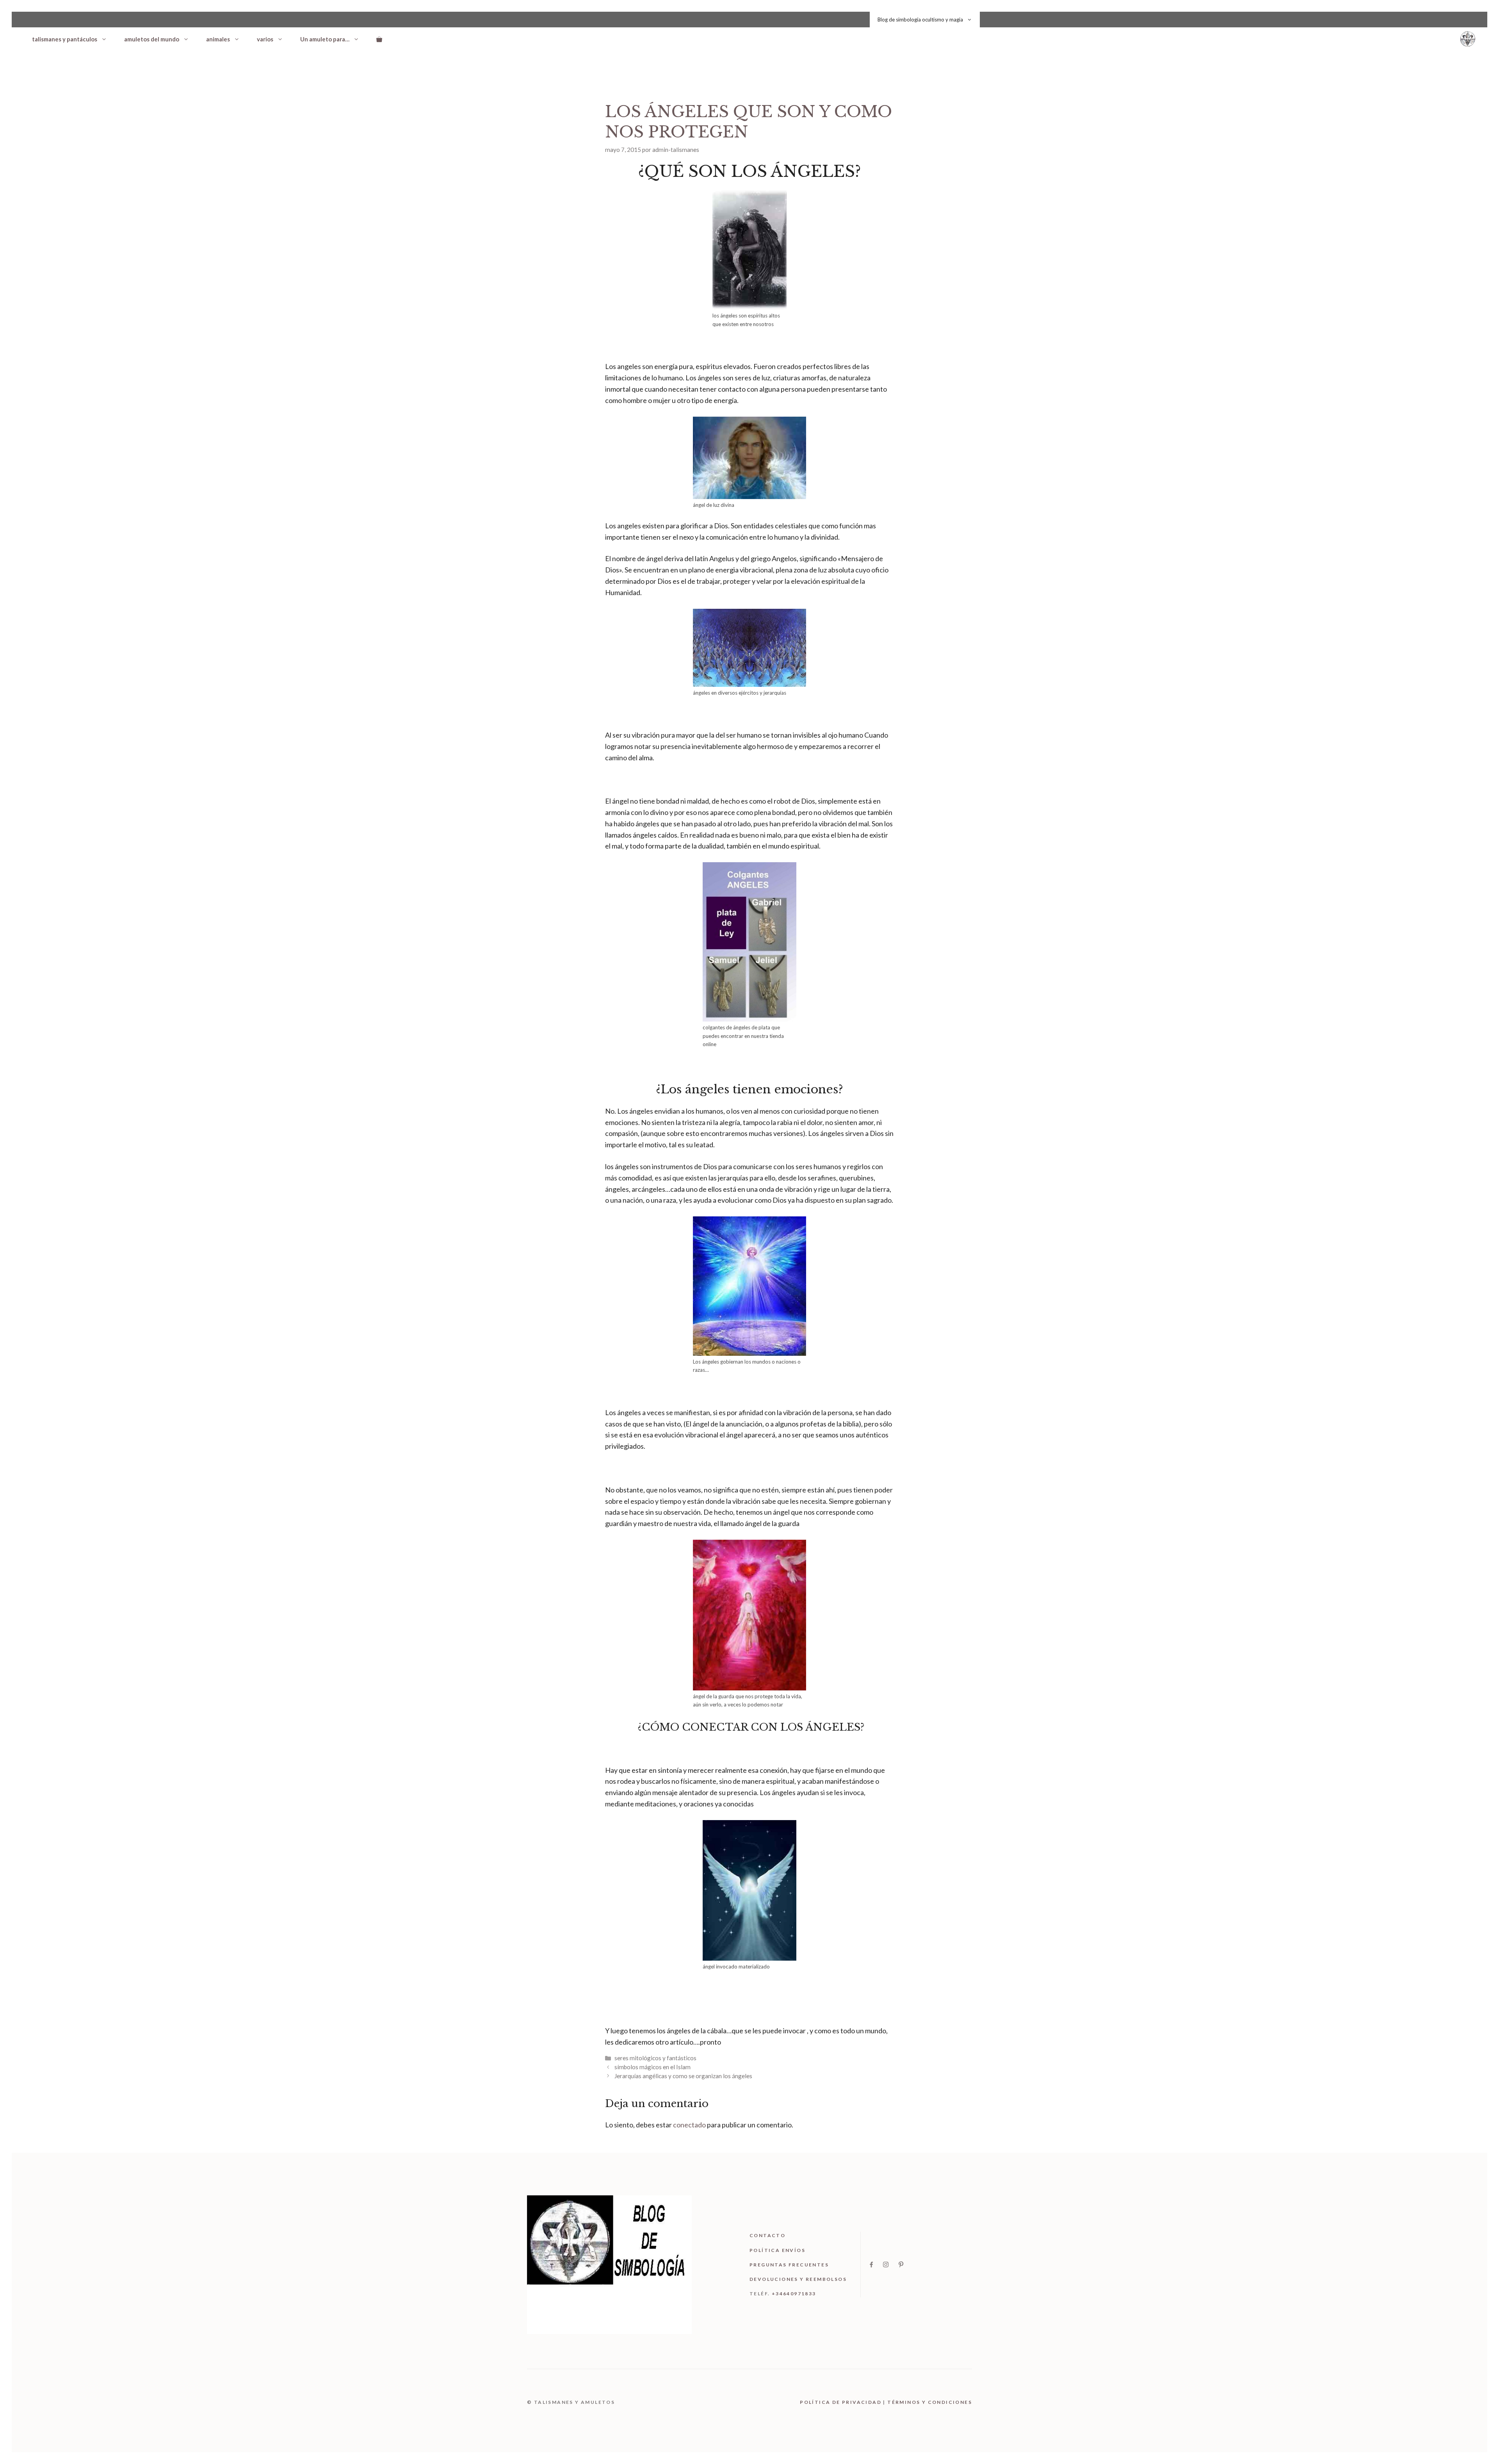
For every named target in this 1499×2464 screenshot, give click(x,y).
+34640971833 (794, 2294)
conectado (689, 2125)
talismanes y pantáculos (65, 39)
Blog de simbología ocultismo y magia (920, 20)
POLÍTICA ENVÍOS (777, 2250)
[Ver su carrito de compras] (379, 39)
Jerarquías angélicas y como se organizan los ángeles (683, 2076)
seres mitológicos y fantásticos (655, 2058)
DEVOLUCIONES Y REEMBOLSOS (798, 2279)
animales (218, 39)
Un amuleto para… (325, 39)
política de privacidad (841, 2402)
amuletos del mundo (152, 39)
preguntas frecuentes (789, 2265)
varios (265, 39)
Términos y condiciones (930, 2402)
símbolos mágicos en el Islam (652, 2067)
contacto (767, 2235)
